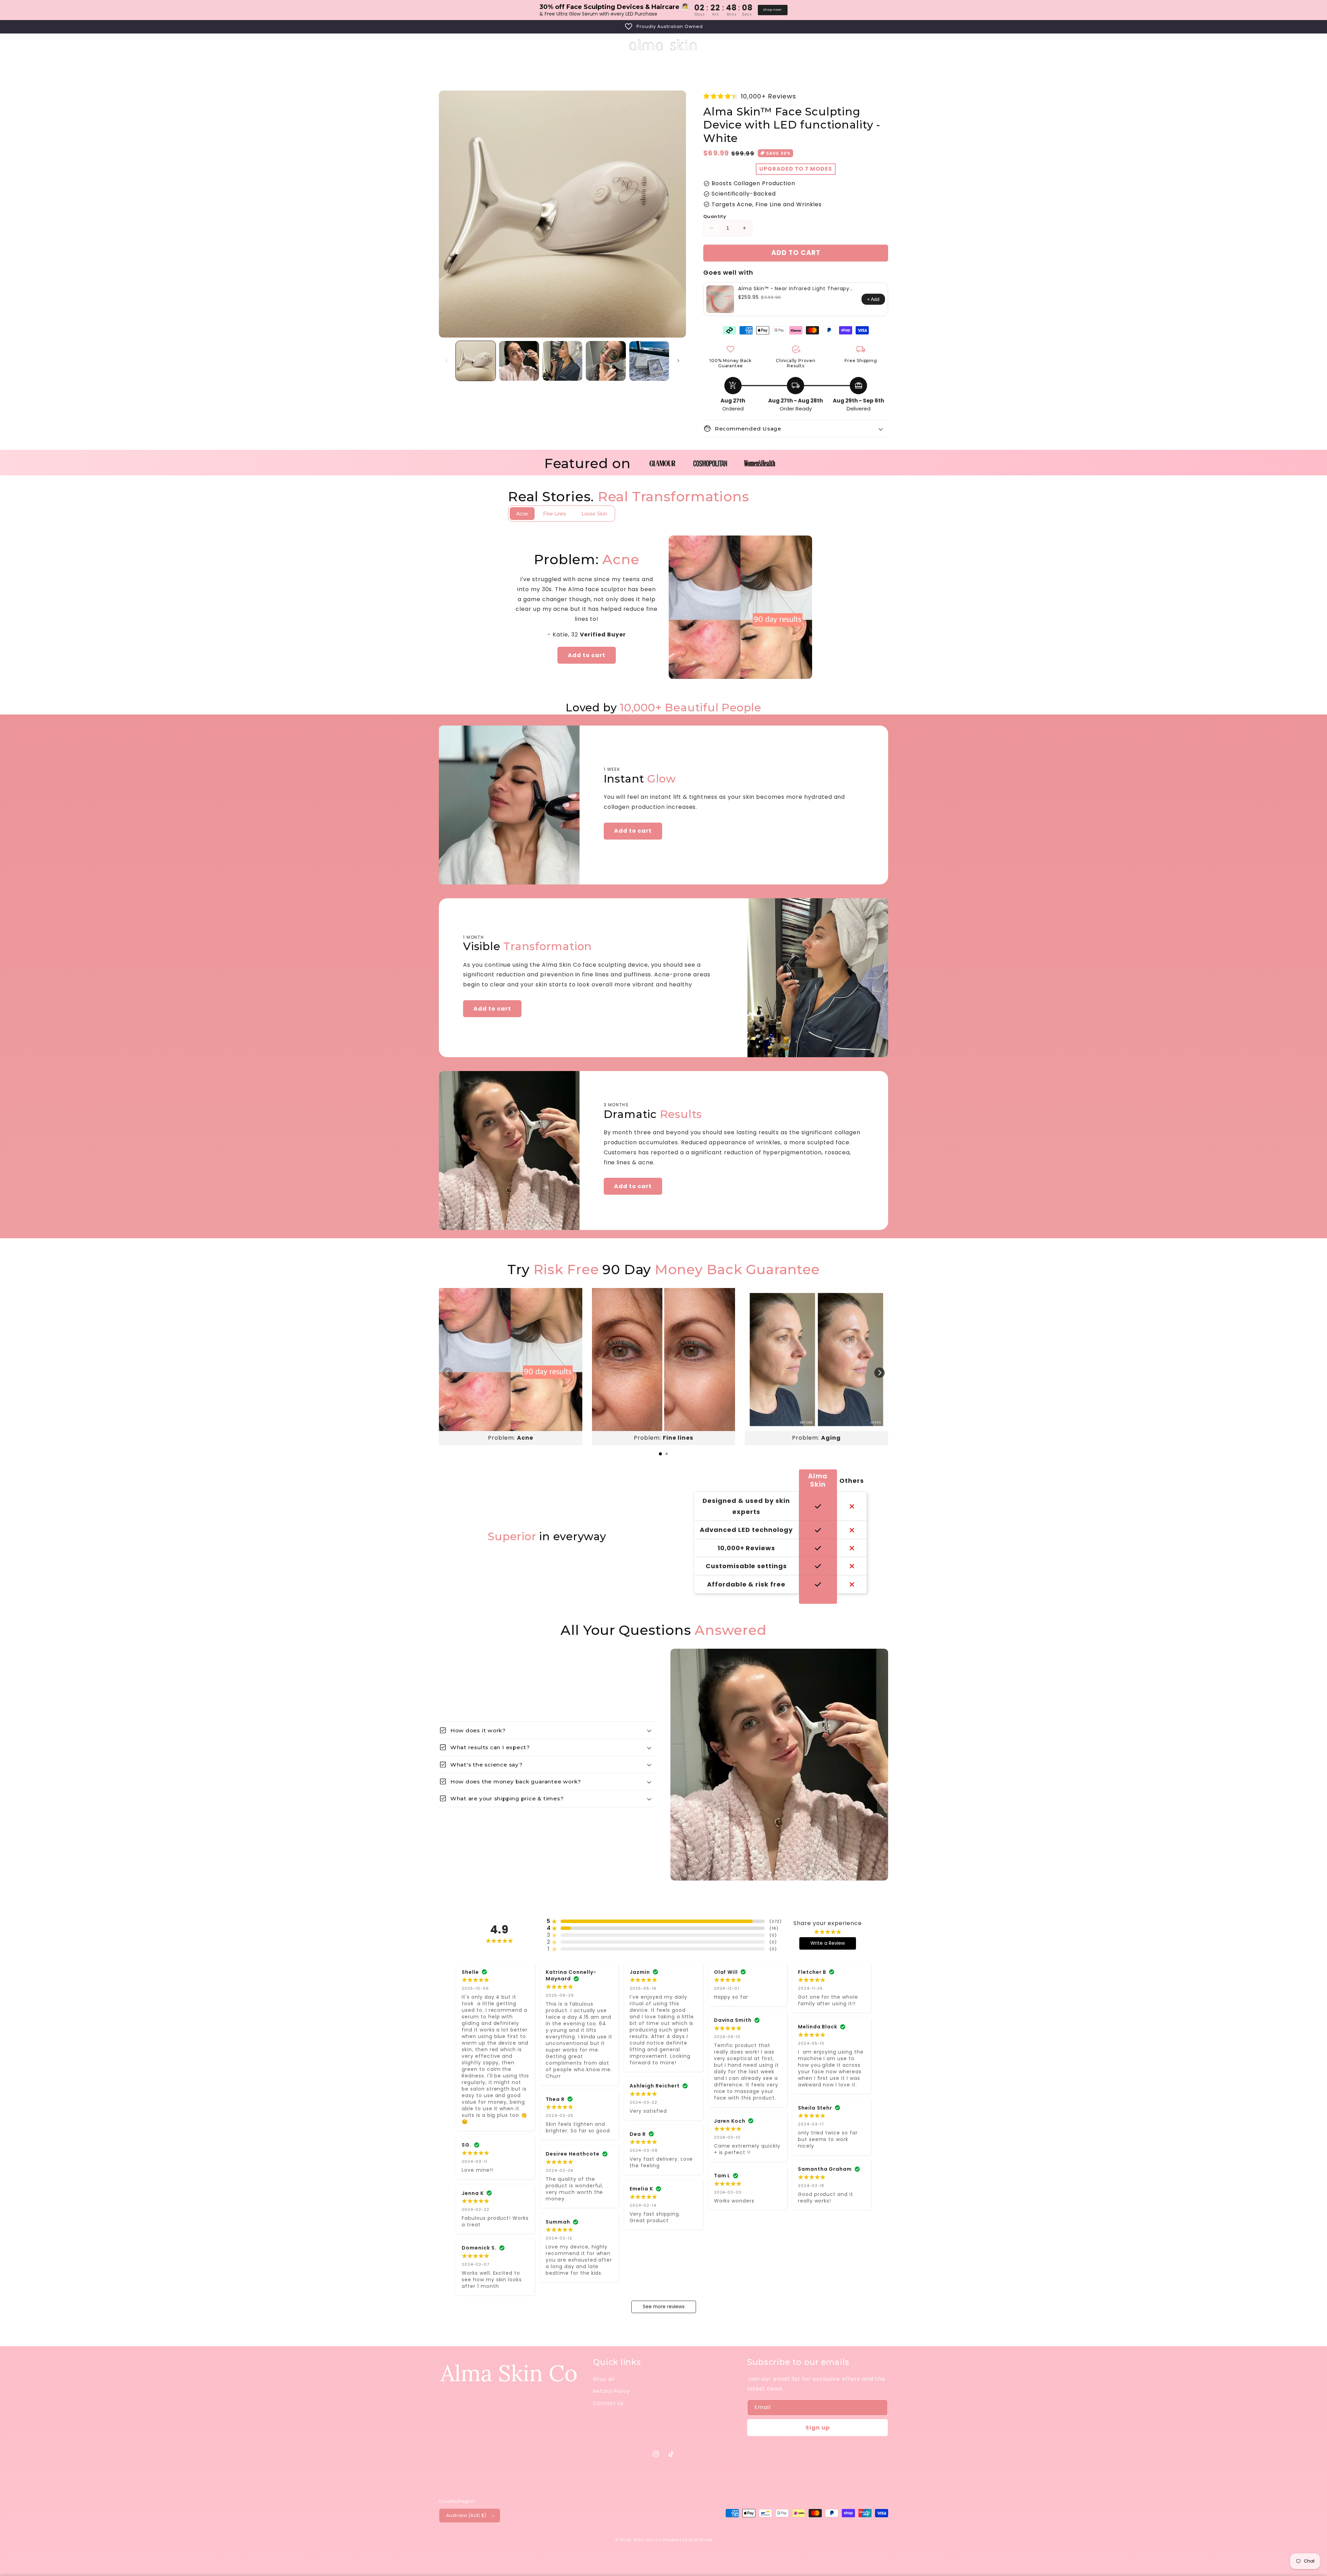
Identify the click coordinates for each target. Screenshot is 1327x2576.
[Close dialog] (787, 1220)
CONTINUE (731, 1328)
